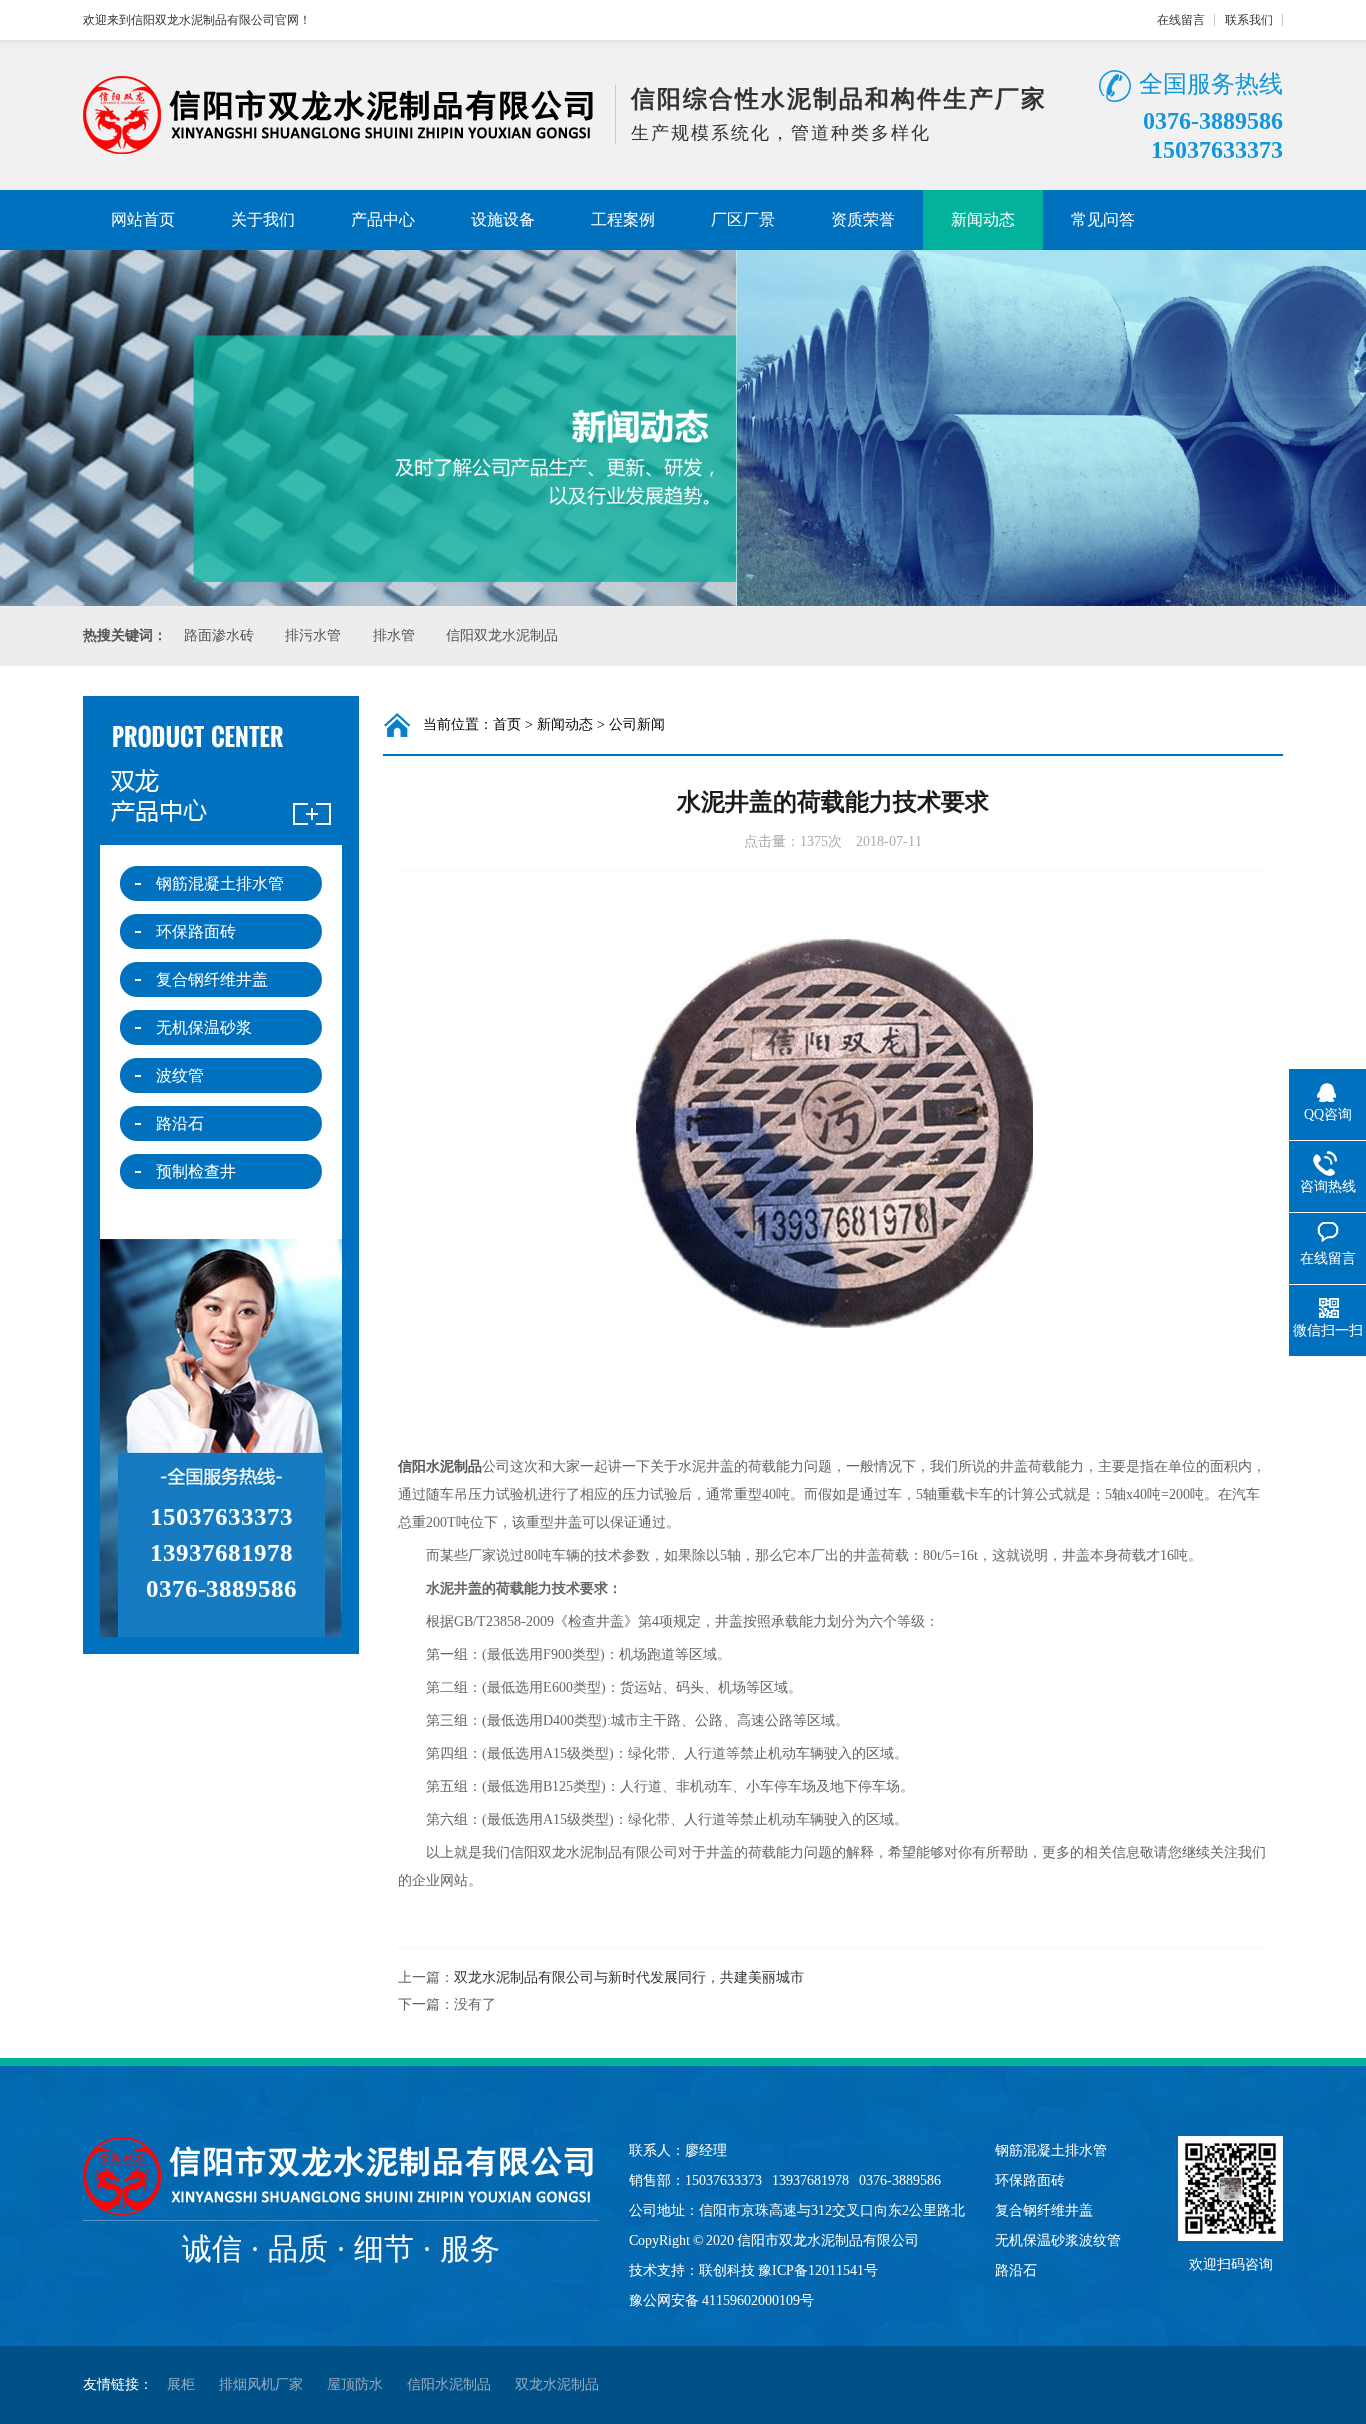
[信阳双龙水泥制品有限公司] (341, 148)
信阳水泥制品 (440, 1466)
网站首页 (143, 219)
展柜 (181, 2384)
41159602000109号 (758, 2300)
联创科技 (727, 2270)
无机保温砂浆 (204, 1027)
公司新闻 (637, 724)
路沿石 (180, 1123)
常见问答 (1103, 219)
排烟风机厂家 (261, 2384)
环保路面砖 (196, 931)
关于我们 (263, 219)
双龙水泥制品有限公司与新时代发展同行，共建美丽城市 (629, 1977)
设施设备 (503, 219)
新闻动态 (983, 219)
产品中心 (383, 219)
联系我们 (1249, 20)
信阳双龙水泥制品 (502, 635)
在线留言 (1181, 20)
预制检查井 (196, 1171)
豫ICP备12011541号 (818, 2270)
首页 (507, 724)
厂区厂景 (743, 219)
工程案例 (623, 219)
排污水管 (313, 635)
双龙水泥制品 (557, 2384)
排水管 (394, 635)
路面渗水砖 (219, 635)
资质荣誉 (863, 219)
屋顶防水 (355, 2384)
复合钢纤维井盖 (212, 979)
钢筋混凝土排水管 (220, 883)
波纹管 (180, 1075)
